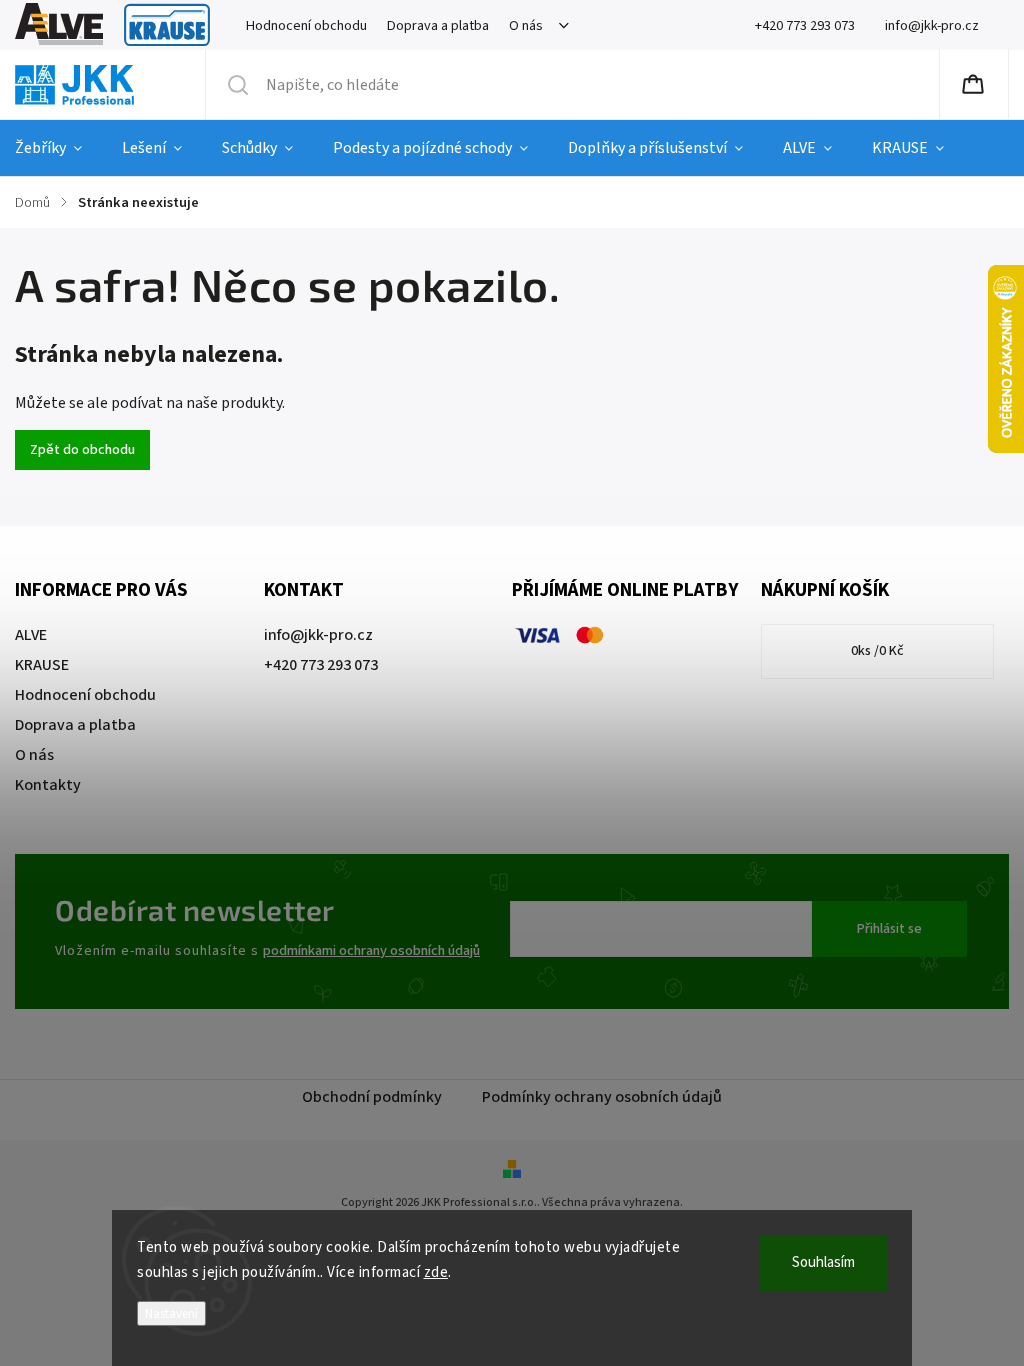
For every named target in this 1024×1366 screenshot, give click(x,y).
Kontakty (48, 785)
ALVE (59, 25)
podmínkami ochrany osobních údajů (371, 950)
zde (436, 1272)
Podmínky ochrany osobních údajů (602, 1097)
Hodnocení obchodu (306, 25)
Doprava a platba (438, 25)
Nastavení (171, 1313)
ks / (877, 651)
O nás (526, 25)
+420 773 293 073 (321, 665)
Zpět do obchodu (82, 450)
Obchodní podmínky (372, 1097)
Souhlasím (823, 1262)
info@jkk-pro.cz (318, 635)
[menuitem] (58, 148)
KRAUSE (167, 25)
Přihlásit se (889, 929)
